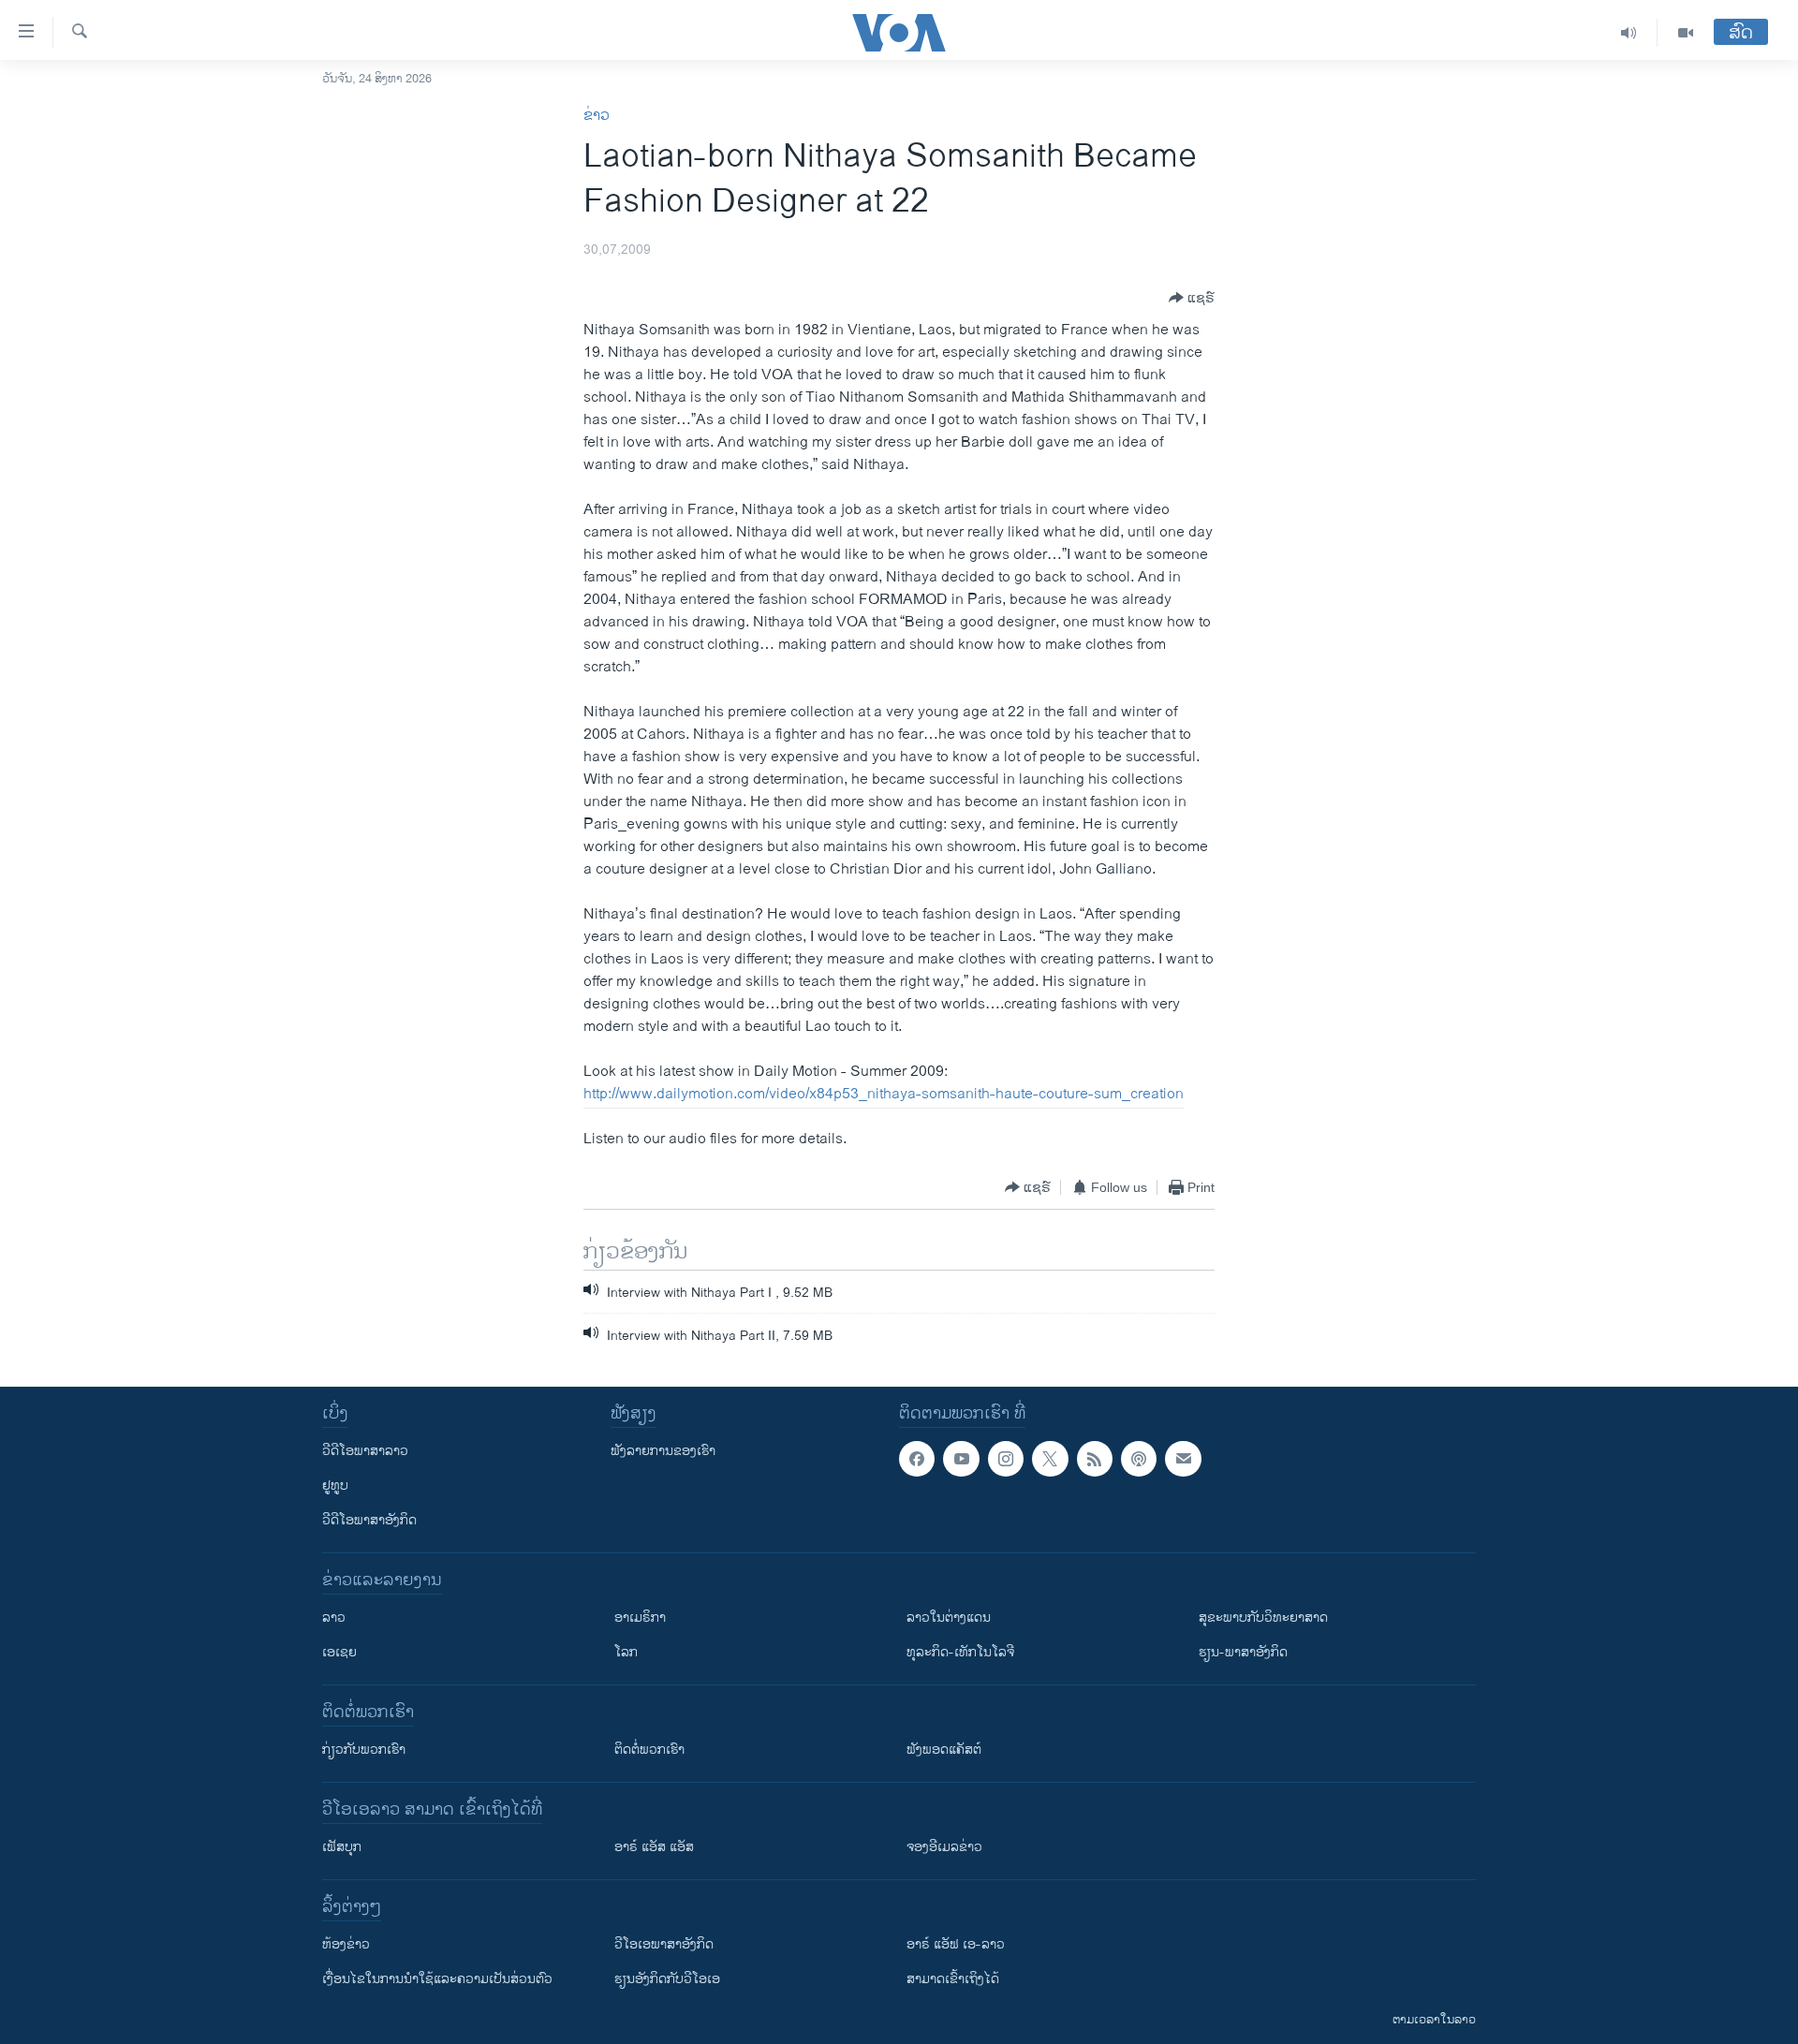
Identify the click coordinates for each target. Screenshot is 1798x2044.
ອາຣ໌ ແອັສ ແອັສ (654, 1847)
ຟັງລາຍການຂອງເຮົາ (663, 1451)
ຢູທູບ (335, 1485)
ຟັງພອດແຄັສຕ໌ (944, 1750)
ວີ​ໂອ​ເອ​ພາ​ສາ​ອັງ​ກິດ (664, 1944)
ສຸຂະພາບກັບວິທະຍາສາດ (1263, 1618)
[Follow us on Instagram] (1006, 1459)
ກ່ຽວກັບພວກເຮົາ (364, 1750)
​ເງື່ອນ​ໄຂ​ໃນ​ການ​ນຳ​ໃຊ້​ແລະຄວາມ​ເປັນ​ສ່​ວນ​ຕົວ (437, 1979)
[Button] (1192, 298)
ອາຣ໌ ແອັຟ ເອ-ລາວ (956, 1944)
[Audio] (1629, 33)
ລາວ (334, 1618)
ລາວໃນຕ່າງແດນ (949, 1618)
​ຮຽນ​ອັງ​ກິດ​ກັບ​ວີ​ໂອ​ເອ (667, 1979)
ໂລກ (626, 1652)
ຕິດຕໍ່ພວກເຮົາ (649, 1750)
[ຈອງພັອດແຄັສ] (1183, 1459)
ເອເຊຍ (339, 1652)
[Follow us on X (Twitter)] (1050, 1459)
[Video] (1686, 33)
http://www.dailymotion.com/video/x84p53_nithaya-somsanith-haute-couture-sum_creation (884, 1094)
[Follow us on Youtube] (961, 1459)
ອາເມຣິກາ (640, 1618)
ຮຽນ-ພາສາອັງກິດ (1243, 1652)
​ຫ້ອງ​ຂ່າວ (346, 1944)
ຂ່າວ (597, 116)
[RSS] (1095, 1459)
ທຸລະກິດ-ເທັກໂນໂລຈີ (960, 1652)
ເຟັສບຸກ (342, 1847)
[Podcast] (1139, 1459)
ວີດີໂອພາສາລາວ (365, 1451)
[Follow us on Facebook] (917, 1459)
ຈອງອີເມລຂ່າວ (944, 1847)
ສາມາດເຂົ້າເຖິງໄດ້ (953, 1979)
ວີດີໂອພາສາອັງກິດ (369, 1520)
